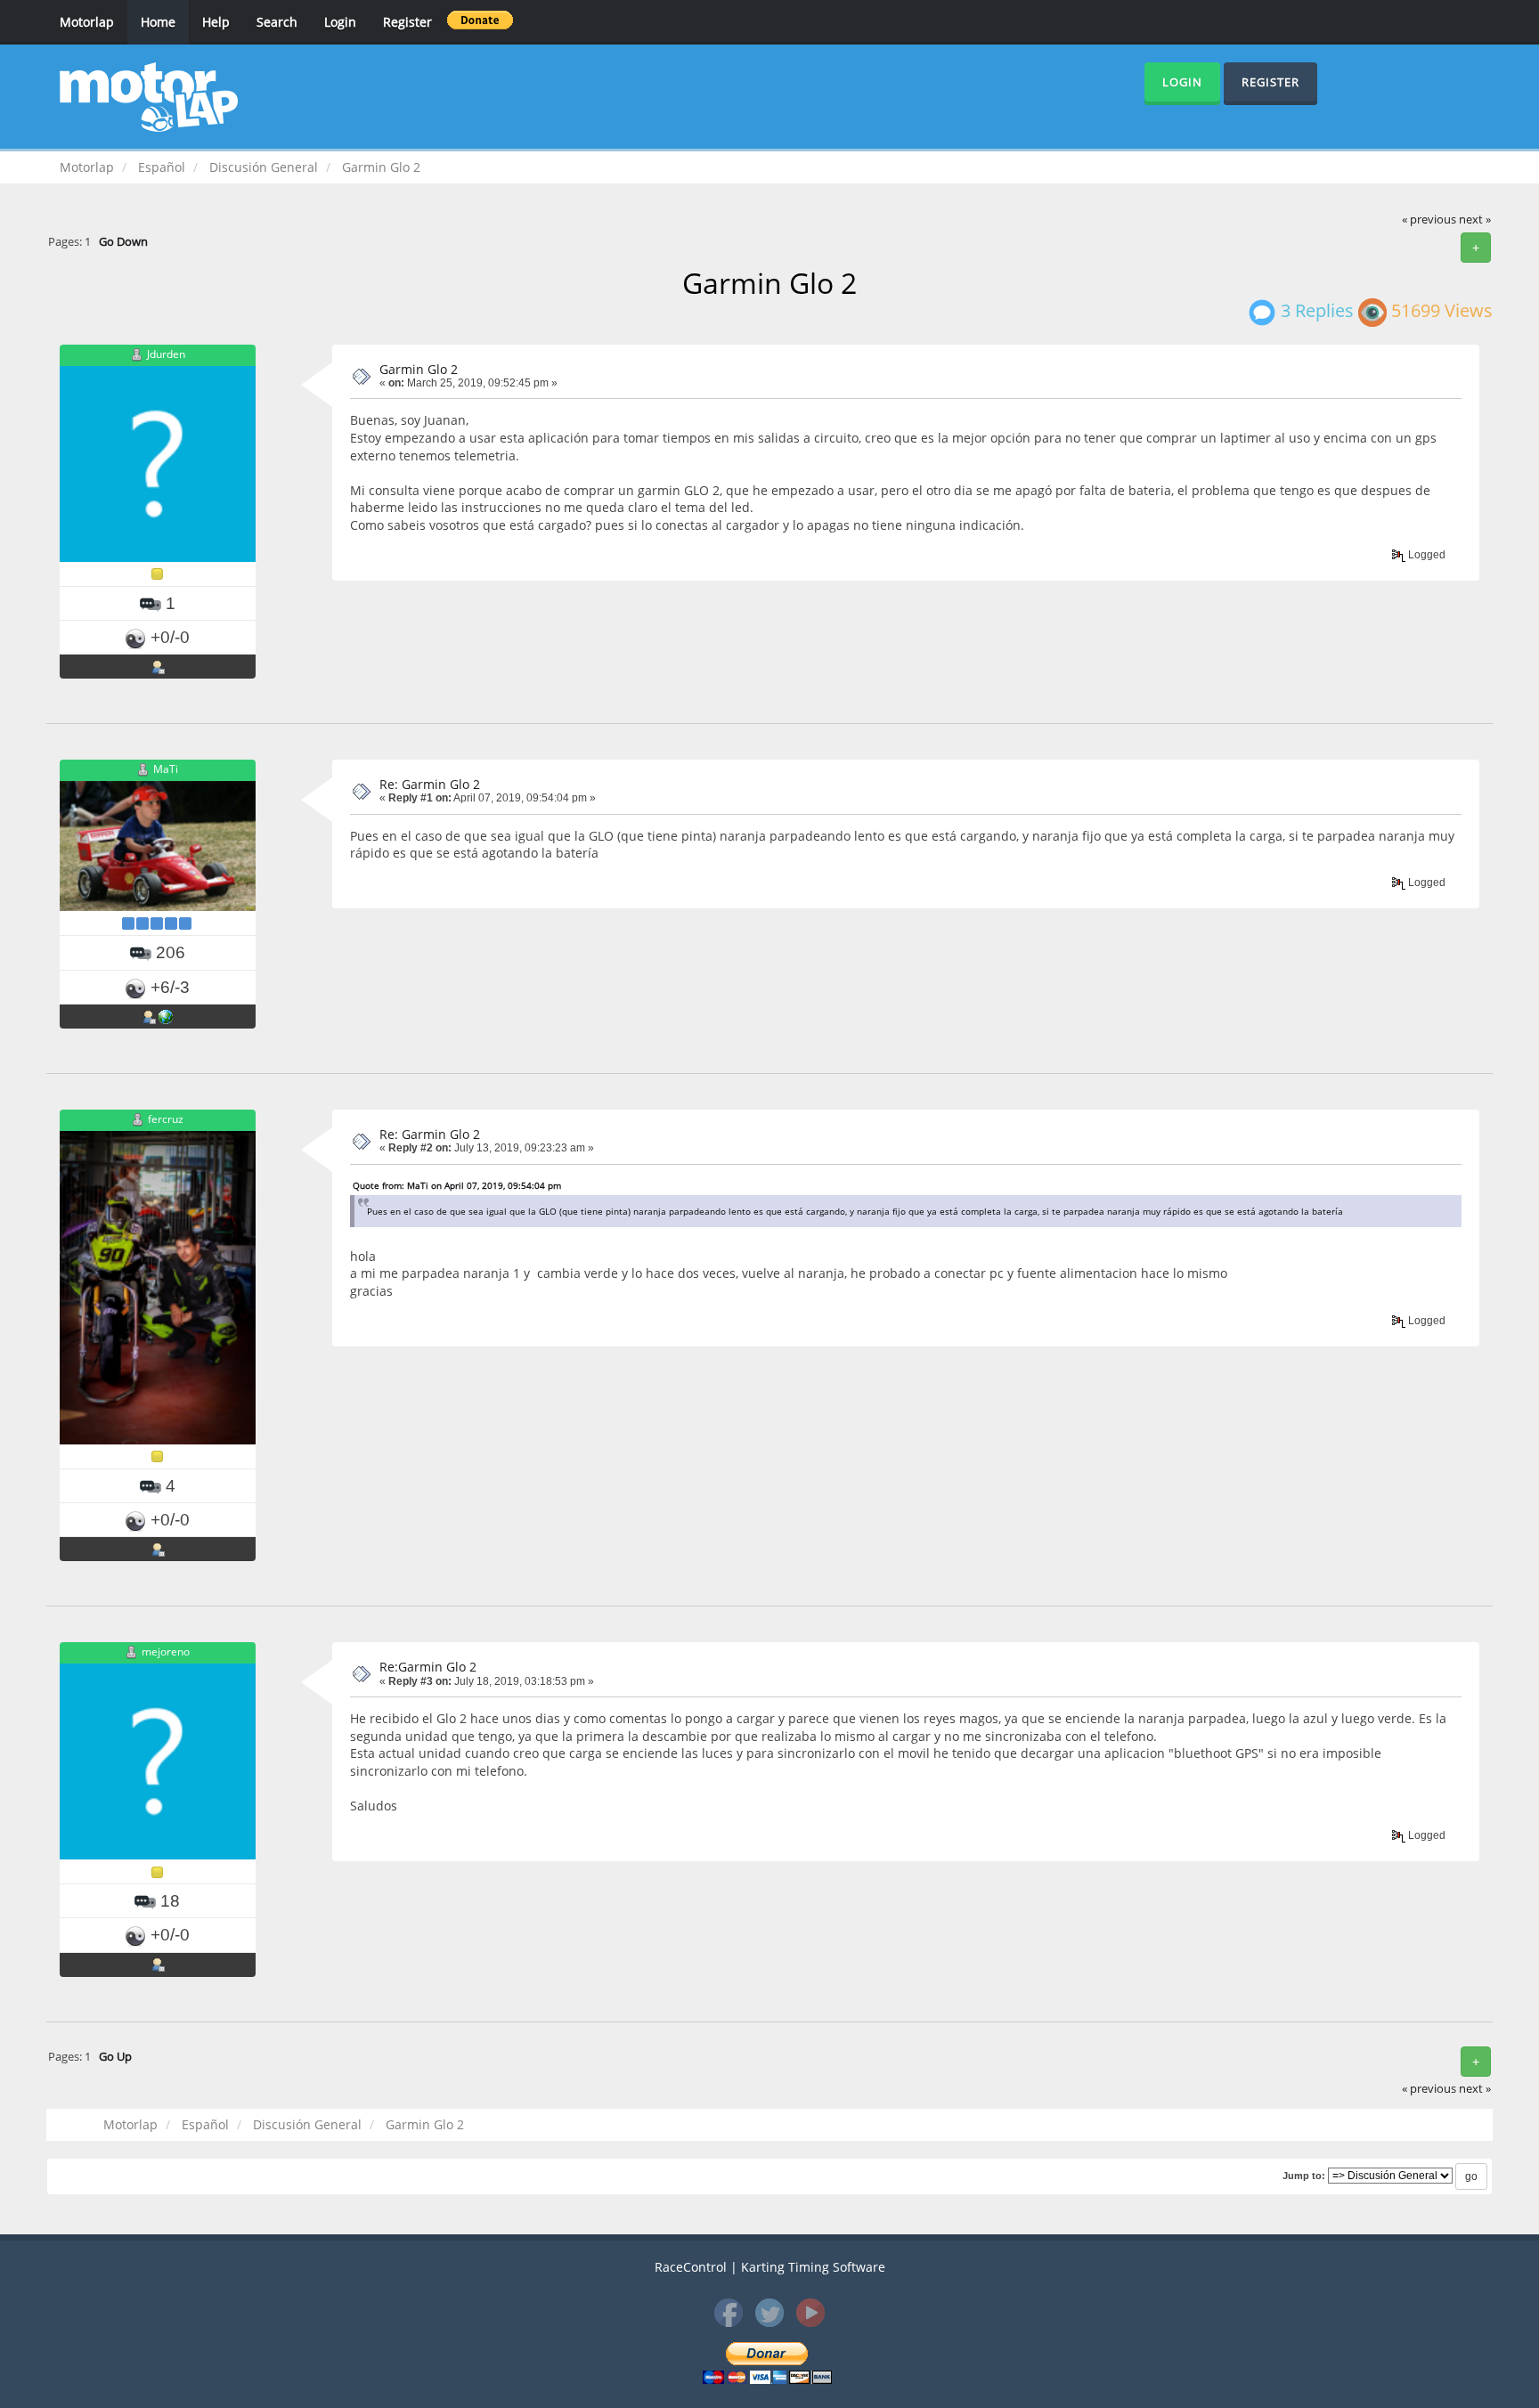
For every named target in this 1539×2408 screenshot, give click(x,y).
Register (407, 22)
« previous (1429, 220)
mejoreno (166, 1651)
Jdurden (166, 354)
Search (277, 22)
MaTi (166, 769)
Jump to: (1304, 2176)
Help (216, 22)
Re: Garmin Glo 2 (430, 784)
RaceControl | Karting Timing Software (770, 2267)
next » (1475, 220)
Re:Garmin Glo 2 (428, 1667)
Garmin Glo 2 (419, 369)
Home (158, 22)
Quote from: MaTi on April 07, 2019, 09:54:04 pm (457, 1185)
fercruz (166, 1119)
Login (340, 22)
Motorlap (87, 22)
